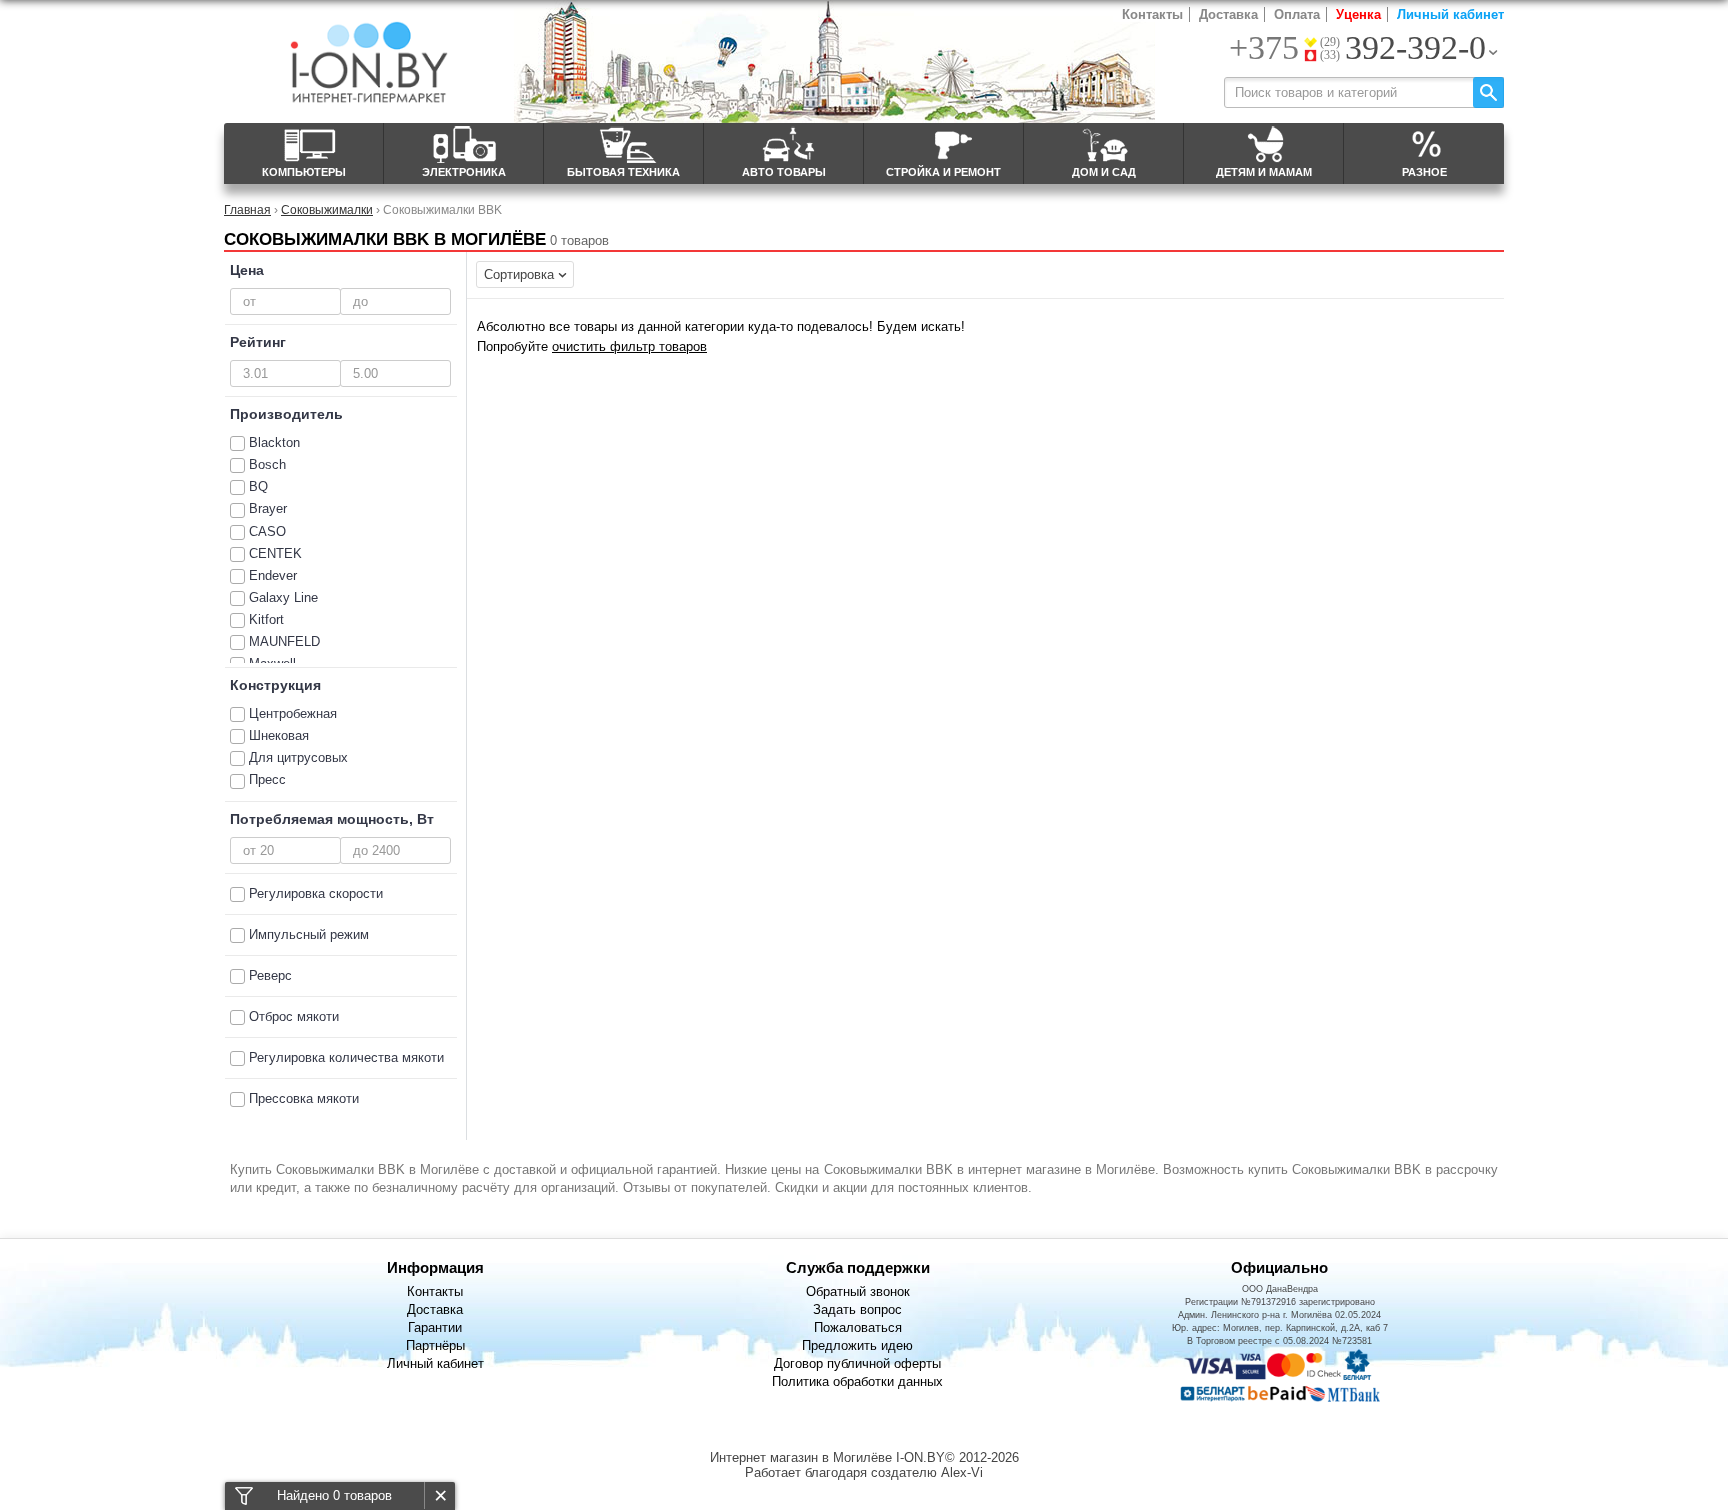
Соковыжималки (327, 209)
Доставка (1228, 14)
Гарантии (435, 1327)
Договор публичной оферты (857, 1363)
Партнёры (435, 1345)
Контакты (1152, 14)
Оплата (1297, 14)
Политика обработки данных (857, 1381)
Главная (247, 209)
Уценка (1358, 14)
